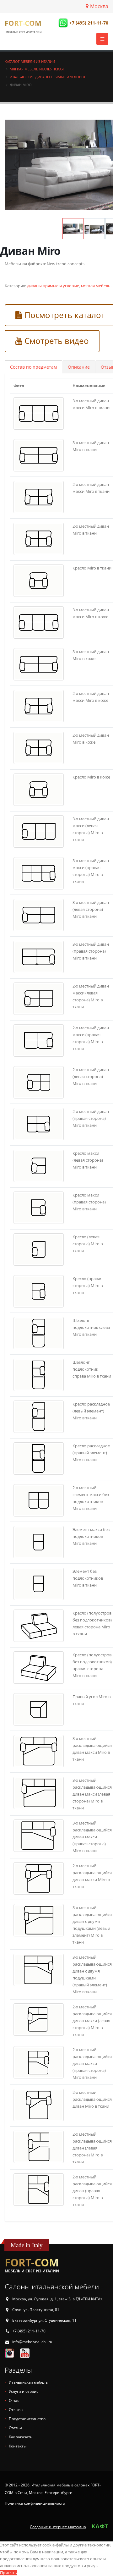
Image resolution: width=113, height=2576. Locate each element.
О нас (14, 2400)
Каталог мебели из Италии (30, 61)
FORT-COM (23, 23)
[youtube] (25, 2353)
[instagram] (9, 2353)
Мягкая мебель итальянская (37, 69)
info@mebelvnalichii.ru (32, 2342)
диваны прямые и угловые (53, 286)
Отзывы (16, 2410)
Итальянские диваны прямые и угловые (48, 77)
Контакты (18, 2446)
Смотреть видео (56, 341)
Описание (79, 367)
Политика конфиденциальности (35, 2503)
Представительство (27, 2419)
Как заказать (21, 2437)
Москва (99, 6)
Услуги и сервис (24, 2391)
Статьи (15, 2428)
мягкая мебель (96, 286)
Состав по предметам (33, 367)
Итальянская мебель (28, 2382)
